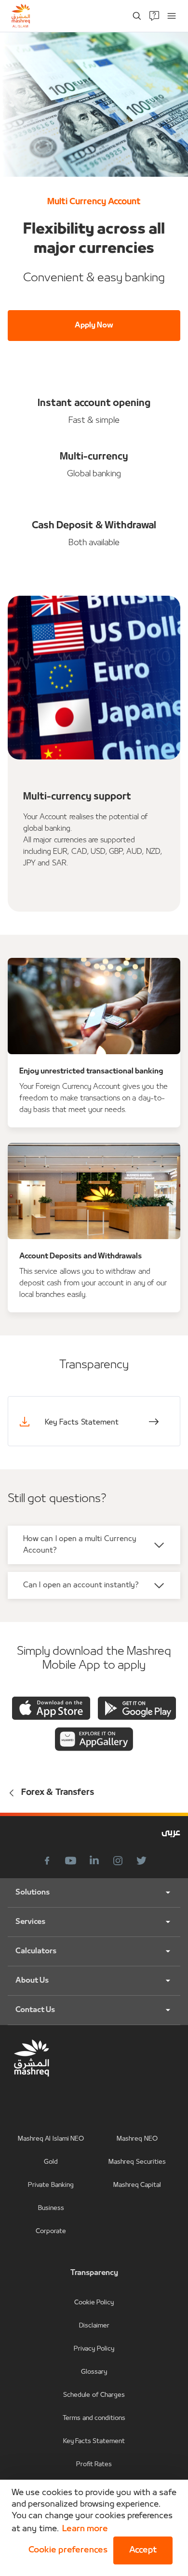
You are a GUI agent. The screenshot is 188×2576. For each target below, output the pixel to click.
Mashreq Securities (137, 2162)
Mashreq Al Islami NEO (51, 2139)
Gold (51, 2162)
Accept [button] (143, 2550)
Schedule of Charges (94, 2395)
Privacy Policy (94, 2349)
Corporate (51, 2231)
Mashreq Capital (137, 2185)
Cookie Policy (94, 2303)
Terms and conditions (94, 2418)
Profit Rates (94, 2465)
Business (51, 2208)
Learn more (85, 2529)
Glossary (94, 2372)
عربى (171, 1833)
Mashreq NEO (137, 2139)
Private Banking (51, 2185)
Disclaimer (94, 2326)
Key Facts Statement (94, 2441)
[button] (66, 2550)
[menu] (172, 16)
